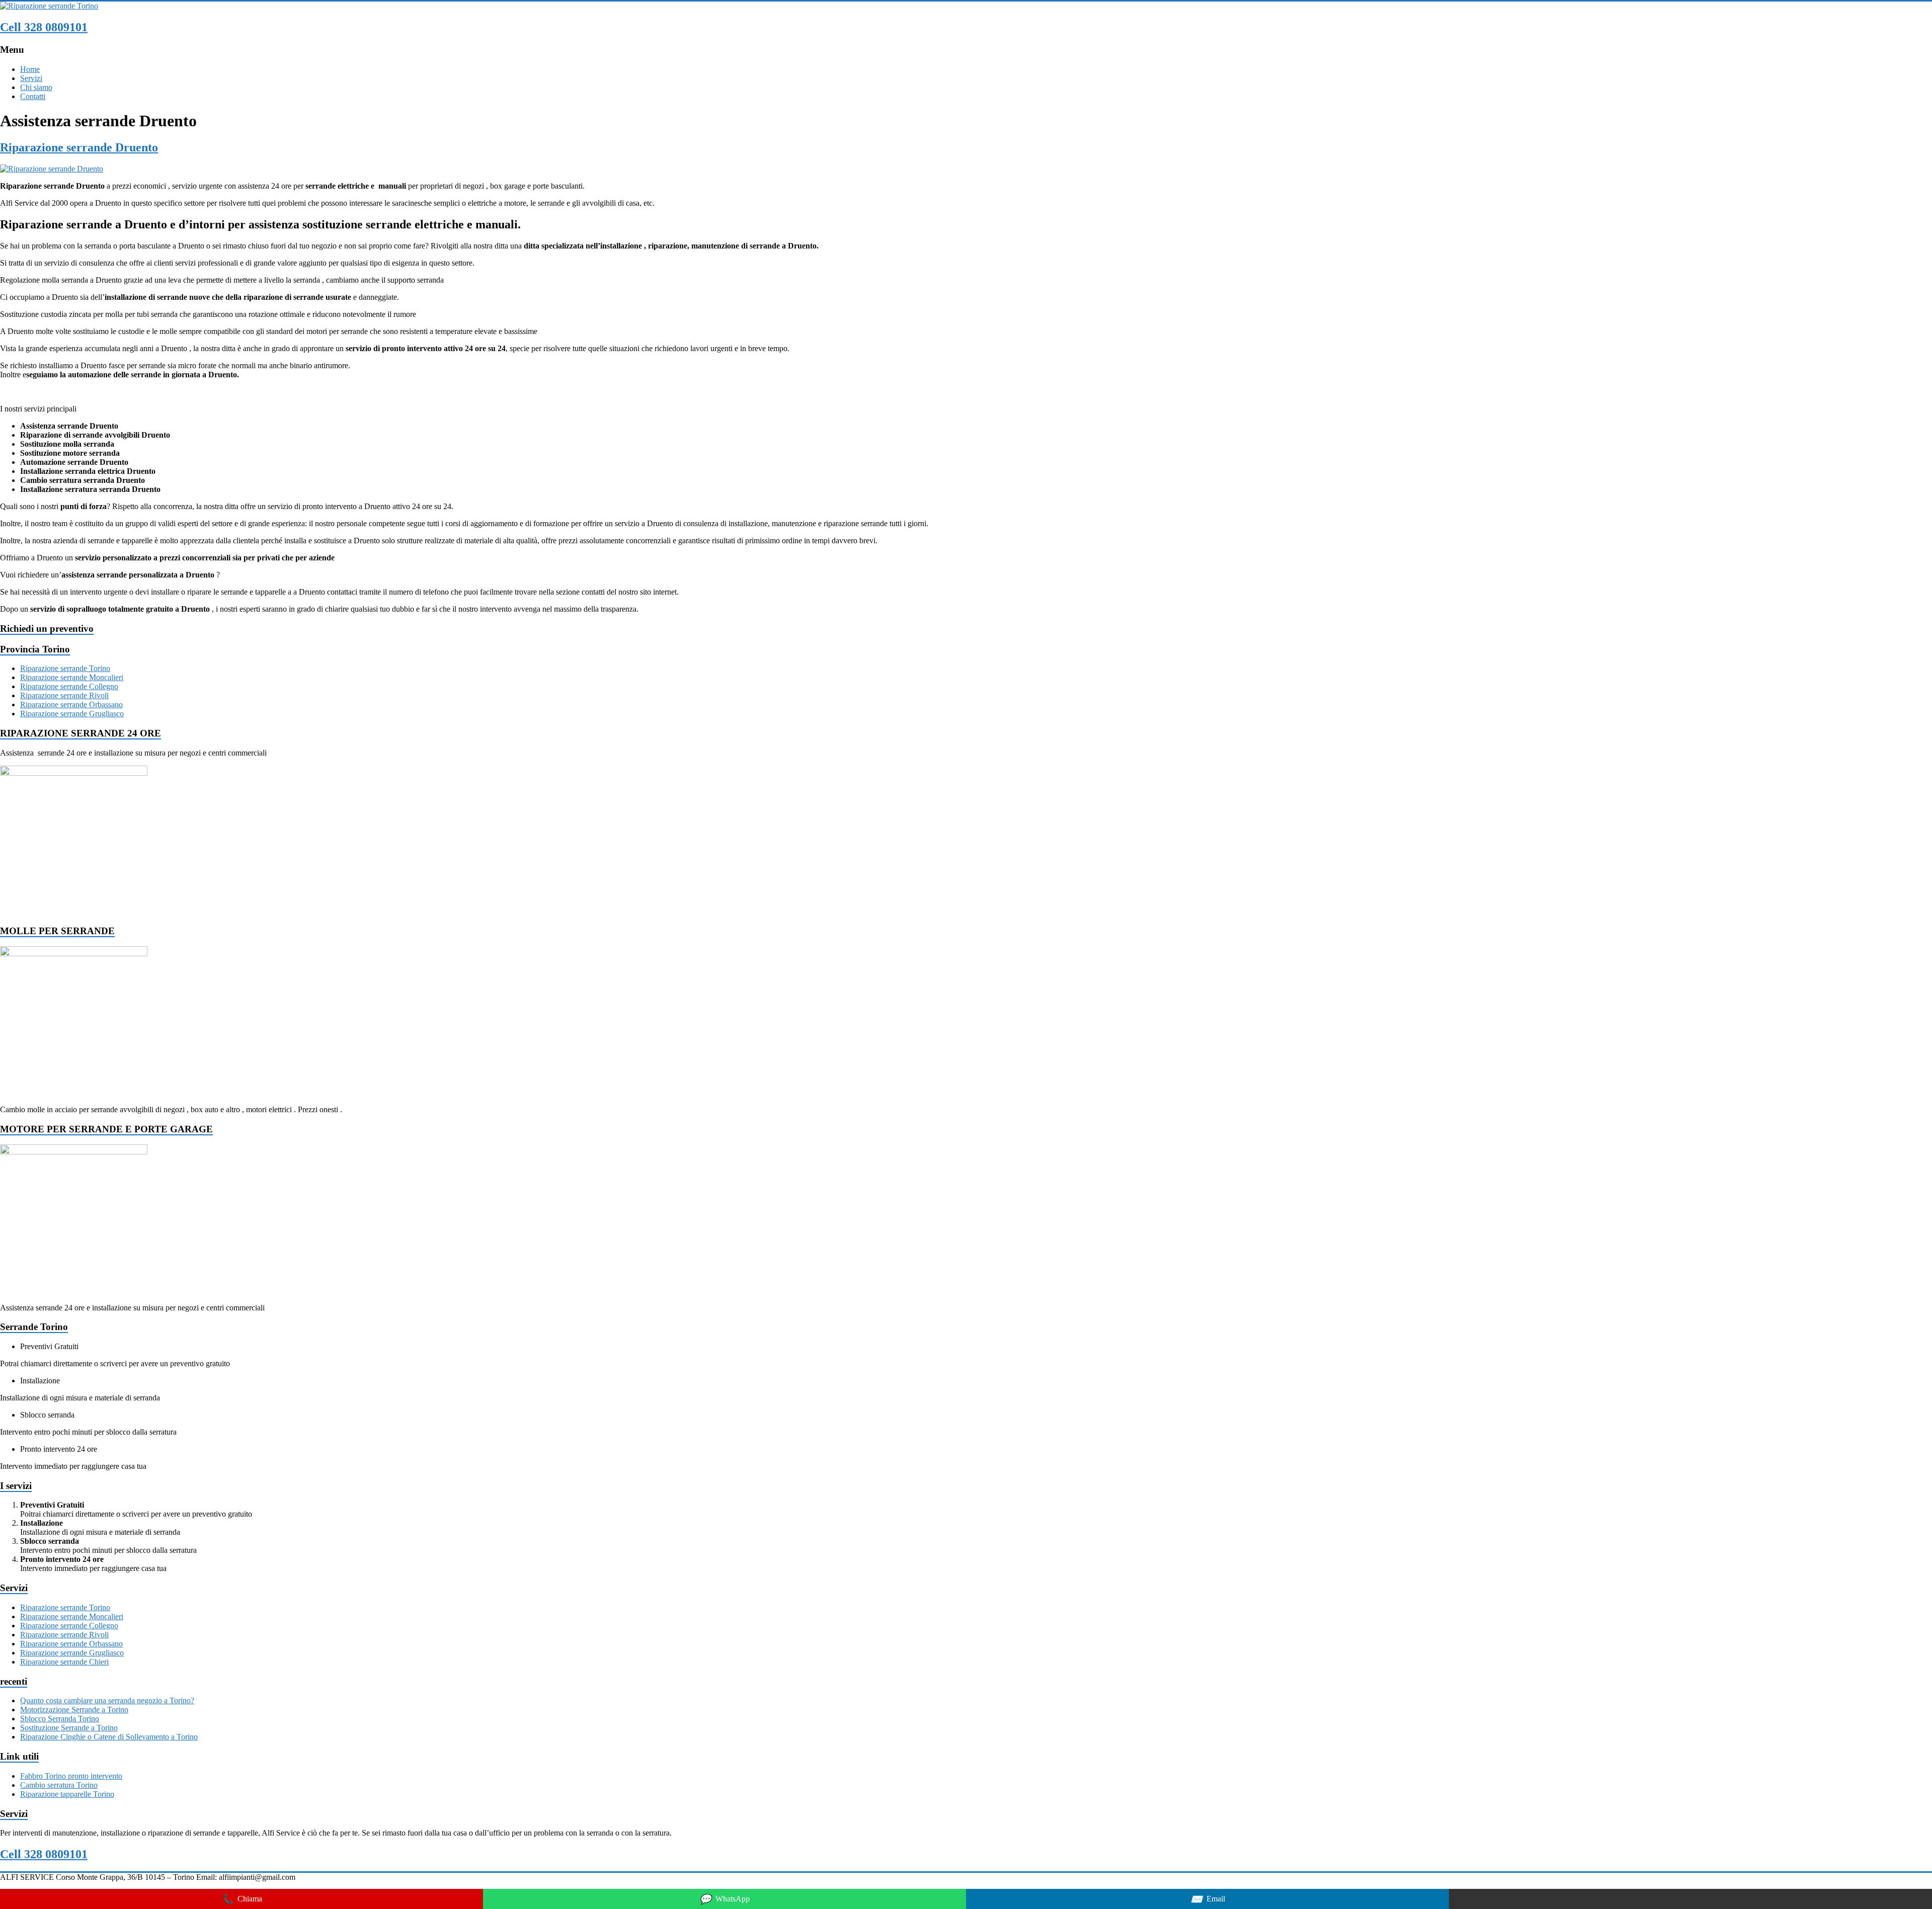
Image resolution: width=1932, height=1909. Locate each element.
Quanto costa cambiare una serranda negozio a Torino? (107, 1700)
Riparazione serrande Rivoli (64, 695)
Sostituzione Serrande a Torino (69, 1728)
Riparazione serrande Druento (79, 147)
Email (1208, 1899)
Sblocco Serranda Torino (60, 1719)
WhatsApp (725, 1899)
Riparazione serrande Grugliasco (72, 714)
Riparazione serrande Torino (65, 668)
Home (30, 69)
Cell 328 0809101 (44, 27)
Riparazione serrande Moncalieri (72, 677)
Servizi (31, 78)
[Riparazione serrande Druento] (52, 169)
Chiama (242, 1899)
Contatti (33, 96)
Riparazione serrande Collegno (69, 686)
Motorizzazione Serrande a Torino (74, 1710)
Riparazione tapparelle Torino (67, 1794)
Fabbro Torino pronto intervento (71, 1776)
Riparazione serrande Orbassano (71, 704)
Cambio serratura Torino (59, 1785)
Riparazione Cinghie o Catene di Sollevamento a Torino (109, 1737)
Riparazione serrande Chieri (64, 1662)
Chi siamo (36, 87)
